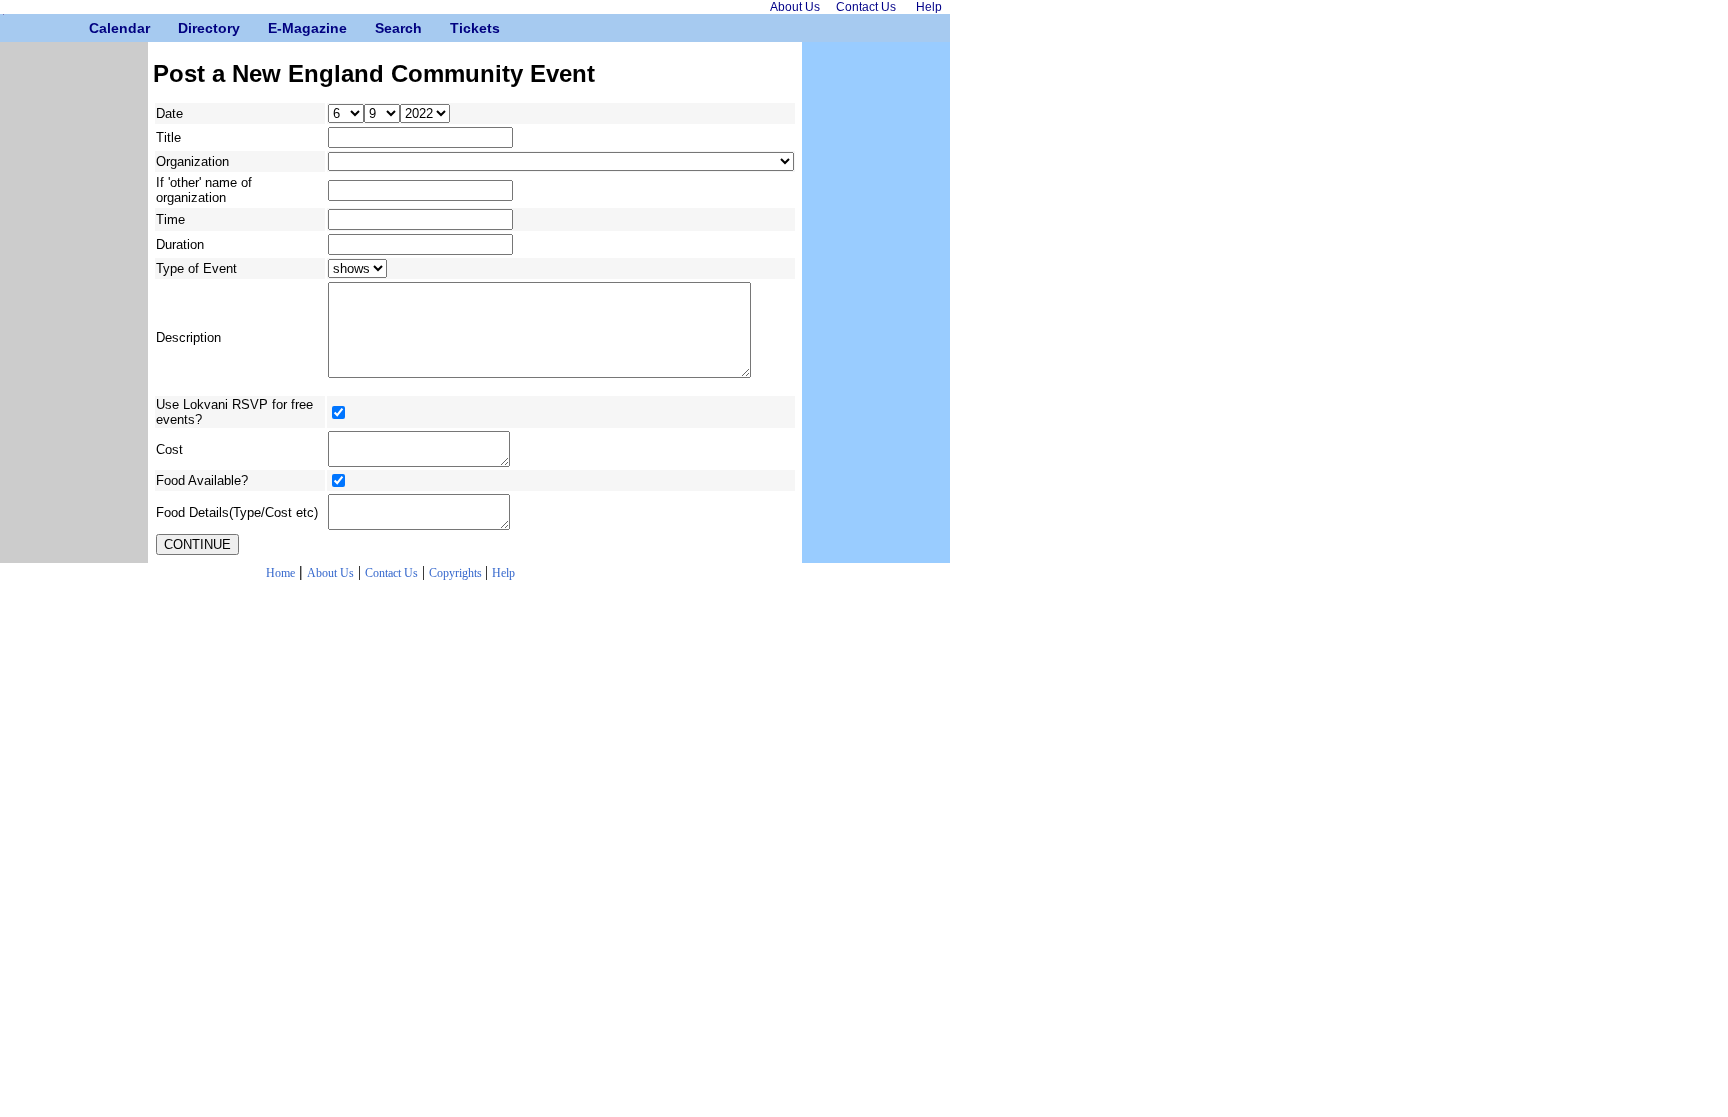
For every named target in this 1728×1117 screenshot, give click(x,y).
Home (280, 573)
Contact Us (391, 573)
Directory (185, 28)
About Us (330, 573)
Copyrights (457, 573)
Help (503, 573)
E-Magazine (275, 28)
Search (382, 28)
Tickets (457, 28)
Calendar (96, 28)
